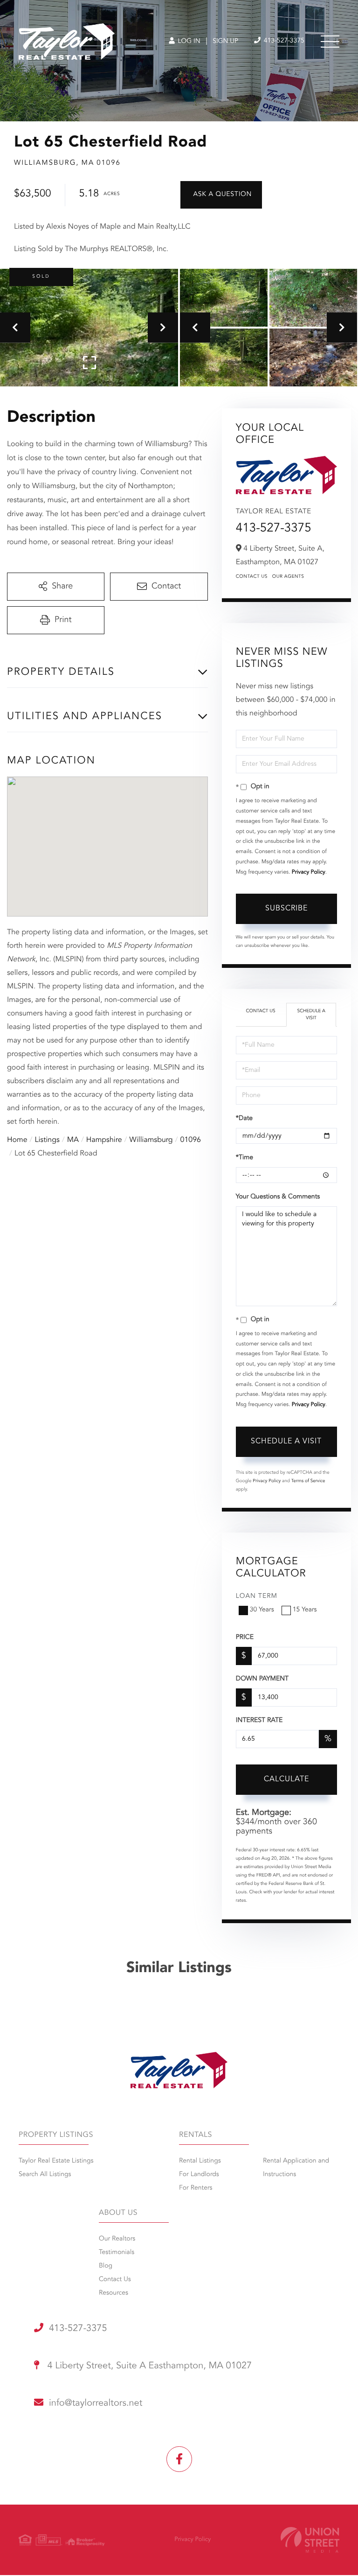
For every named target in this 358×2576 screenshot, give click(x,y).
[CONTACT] (221, 195)
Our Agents (288, 577)
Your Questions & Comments (278, 1197)
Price (245, 1638)
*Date (244, 1119)
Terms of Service (308, 1481)
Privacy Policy (309, 872)
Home (17, 1140)
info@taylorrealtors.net (96, 2403)
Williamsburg (151, 1140)
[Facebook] (179, 2459)
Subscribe (286, 909)
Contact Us (252, 577)
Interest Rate (259, 1721)
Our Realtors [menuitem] (117, 2239)
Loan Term (257, 1596)
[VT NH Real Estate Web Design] (310, 2540)
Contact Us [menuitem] (115, 2280)
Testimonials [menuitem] (117, 2253)
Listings (47, 1140)
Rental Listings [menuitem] (200, 2161)
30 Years (262, 1610)
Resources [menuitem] (114, 2293)
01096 (191, 1140)
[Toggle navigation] (330, 42)
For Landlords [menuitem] (199, 2175)
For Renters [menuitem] (196, 2188)
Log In (188, 42)
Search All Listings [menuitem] (45, 2175)
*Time (244, 1158)
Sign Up (225, 42)
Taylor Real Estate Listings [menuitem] (56, 2161)
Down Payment (262, 1679)
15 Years (305, 1610)
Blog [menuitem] (106, 2266)
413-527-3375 (283, 41)
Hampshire (104, 1140)
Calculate (286, 1779)
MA (73, 1140)
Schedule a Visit (311, 1015)
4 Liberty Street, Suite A (148, 2366)
